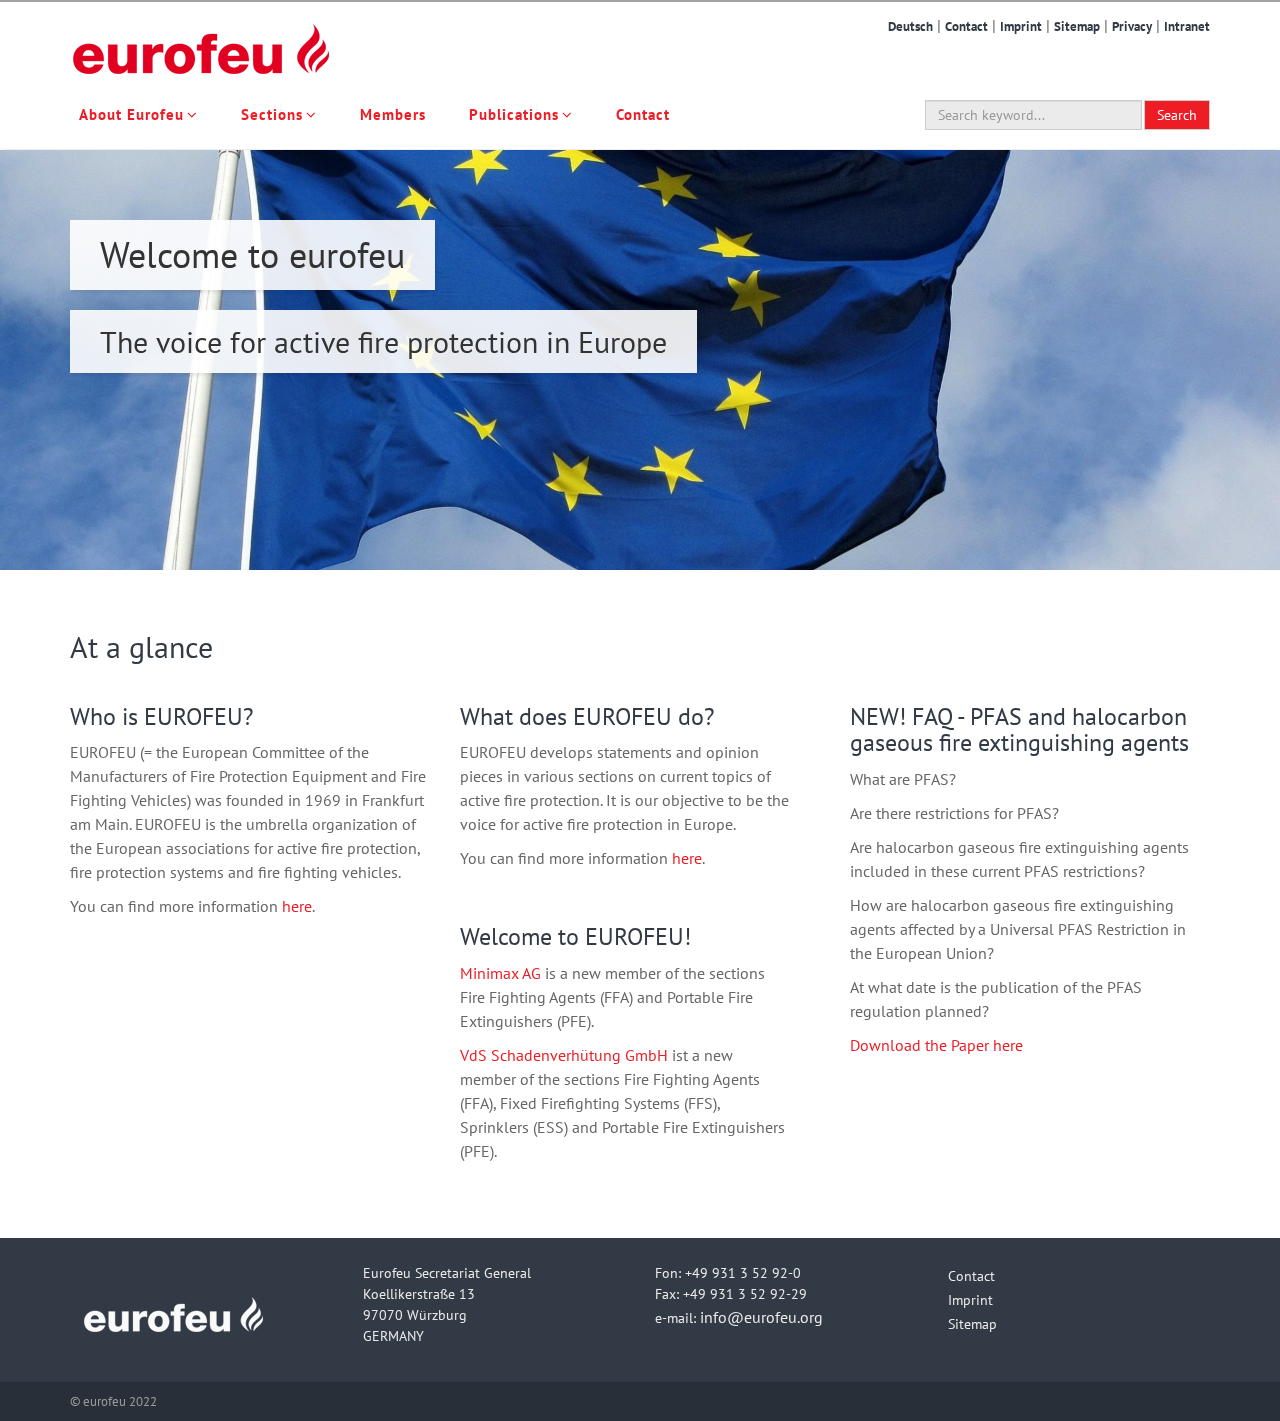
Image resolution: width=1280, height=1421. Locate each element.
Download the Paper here (936, 1045)
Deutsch (910, 26)
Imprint (1021, 26)
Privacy (1132, 26)
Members (393, 114)
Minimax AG (500, 973)
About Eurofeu (131, 114)
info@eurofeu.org (761, 1317)
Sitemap (1077, 26)
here (297, 906)
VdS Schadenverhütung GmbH (564, 1055)
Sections (272, 114)
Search (1177, 115)
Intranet (1187, 26)
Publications (514, 114)
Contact (966, 26)
